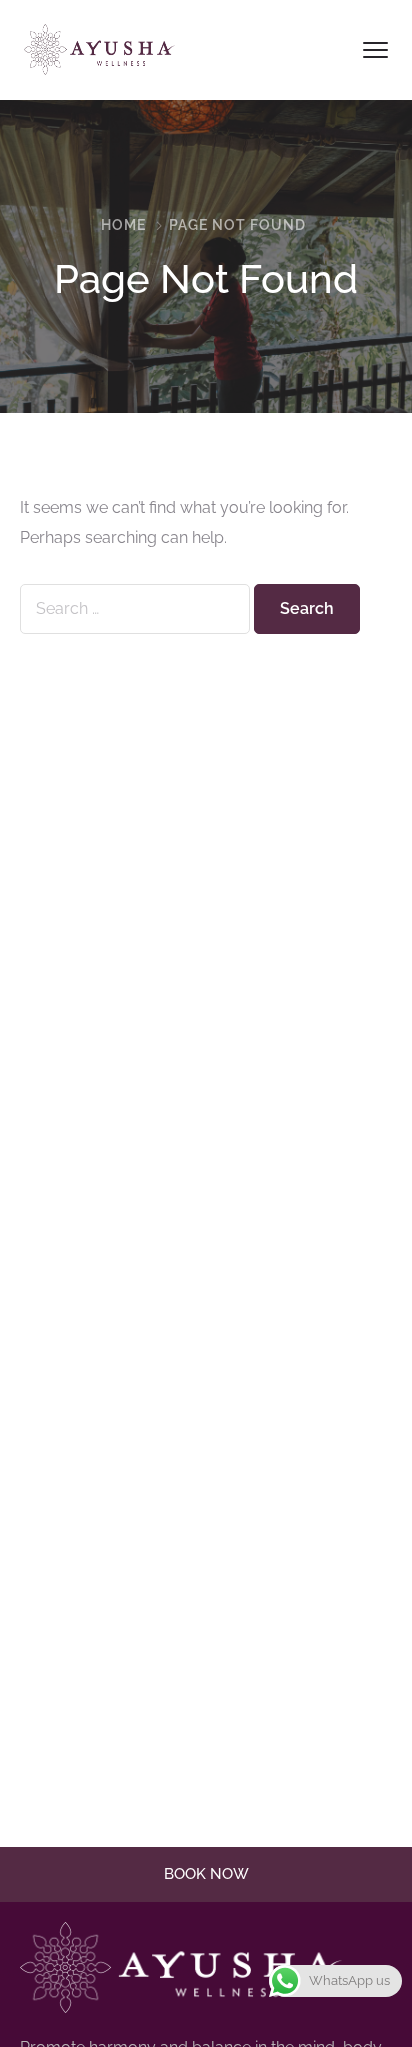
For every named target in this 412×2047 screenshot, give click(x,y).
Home (123, 225)
